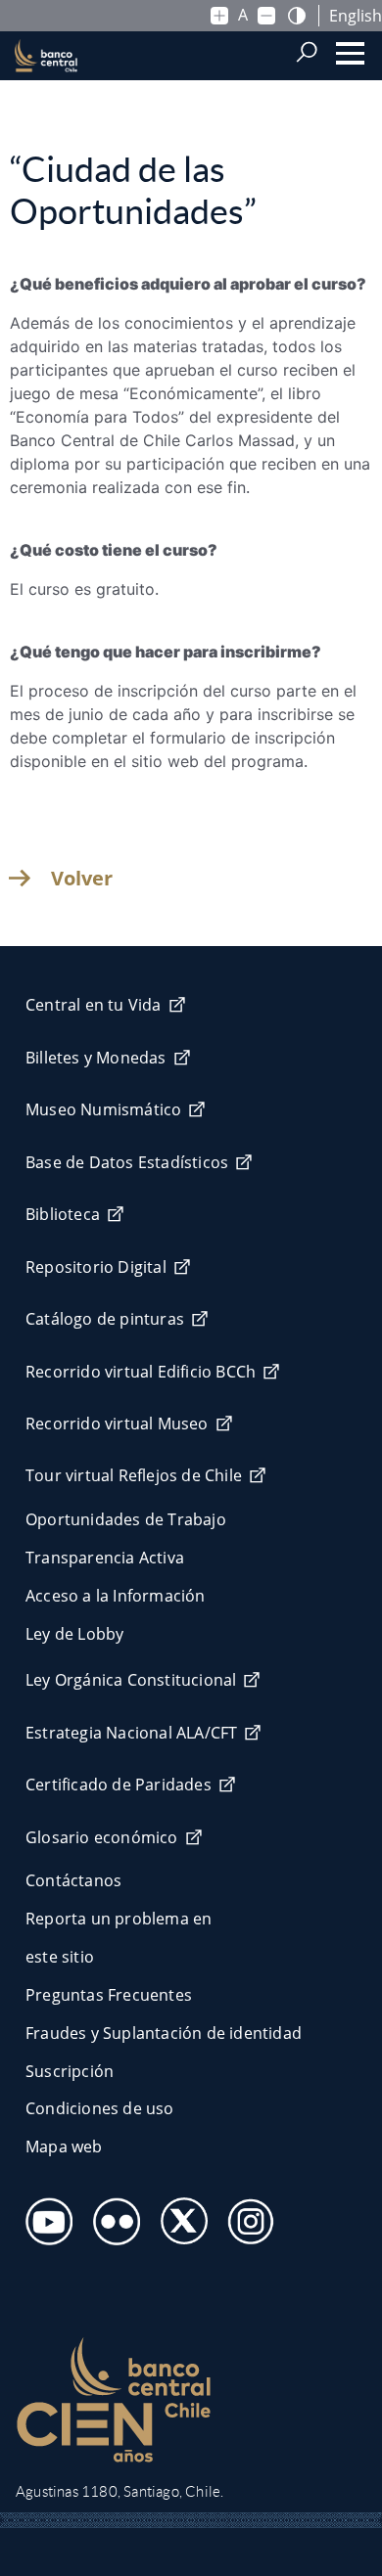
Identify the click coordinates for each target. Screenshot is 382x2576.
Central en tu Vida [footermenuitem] (94, 1005)
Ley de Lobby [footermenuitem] (74, 1634)
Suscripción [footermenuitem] (70, 2071)
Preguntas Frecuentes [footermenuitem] (109, 1995)
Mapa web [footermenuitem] (64, 2147)
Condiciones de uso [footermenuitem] (100, 2108)
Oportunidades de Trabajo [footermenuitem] (126, 1519)
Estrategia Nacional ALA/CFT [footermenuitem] (131, 1733)
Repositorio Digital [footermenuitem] (96, 1267)
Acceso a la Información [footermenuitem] (116, 1596)
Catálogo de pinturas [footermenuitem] (105, 1319)
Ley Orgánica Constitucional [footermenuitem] (131, 1680)
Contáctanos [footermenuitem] (73, 1880)
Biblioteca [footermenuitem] (63, 1214)
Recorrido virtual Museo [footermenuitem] (117, 1424)
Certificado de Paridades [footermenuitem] (119, 1785)
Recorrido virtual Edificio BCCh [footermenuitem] (141, 1372)
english (356, 16)
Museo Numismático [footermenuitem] (103, 1109)
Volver (82, 879)
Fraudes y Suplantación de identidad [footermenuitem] (164, 2033)
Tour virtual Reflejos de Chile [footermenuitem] (134, 1475)
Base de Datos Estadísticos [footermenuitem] (127, 1162)
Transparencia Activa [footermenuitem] (105, 1558)
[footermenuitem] (44, 2215)
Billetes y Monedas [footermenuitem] (96, 1058)
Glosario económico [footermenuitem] (102, 1837)
